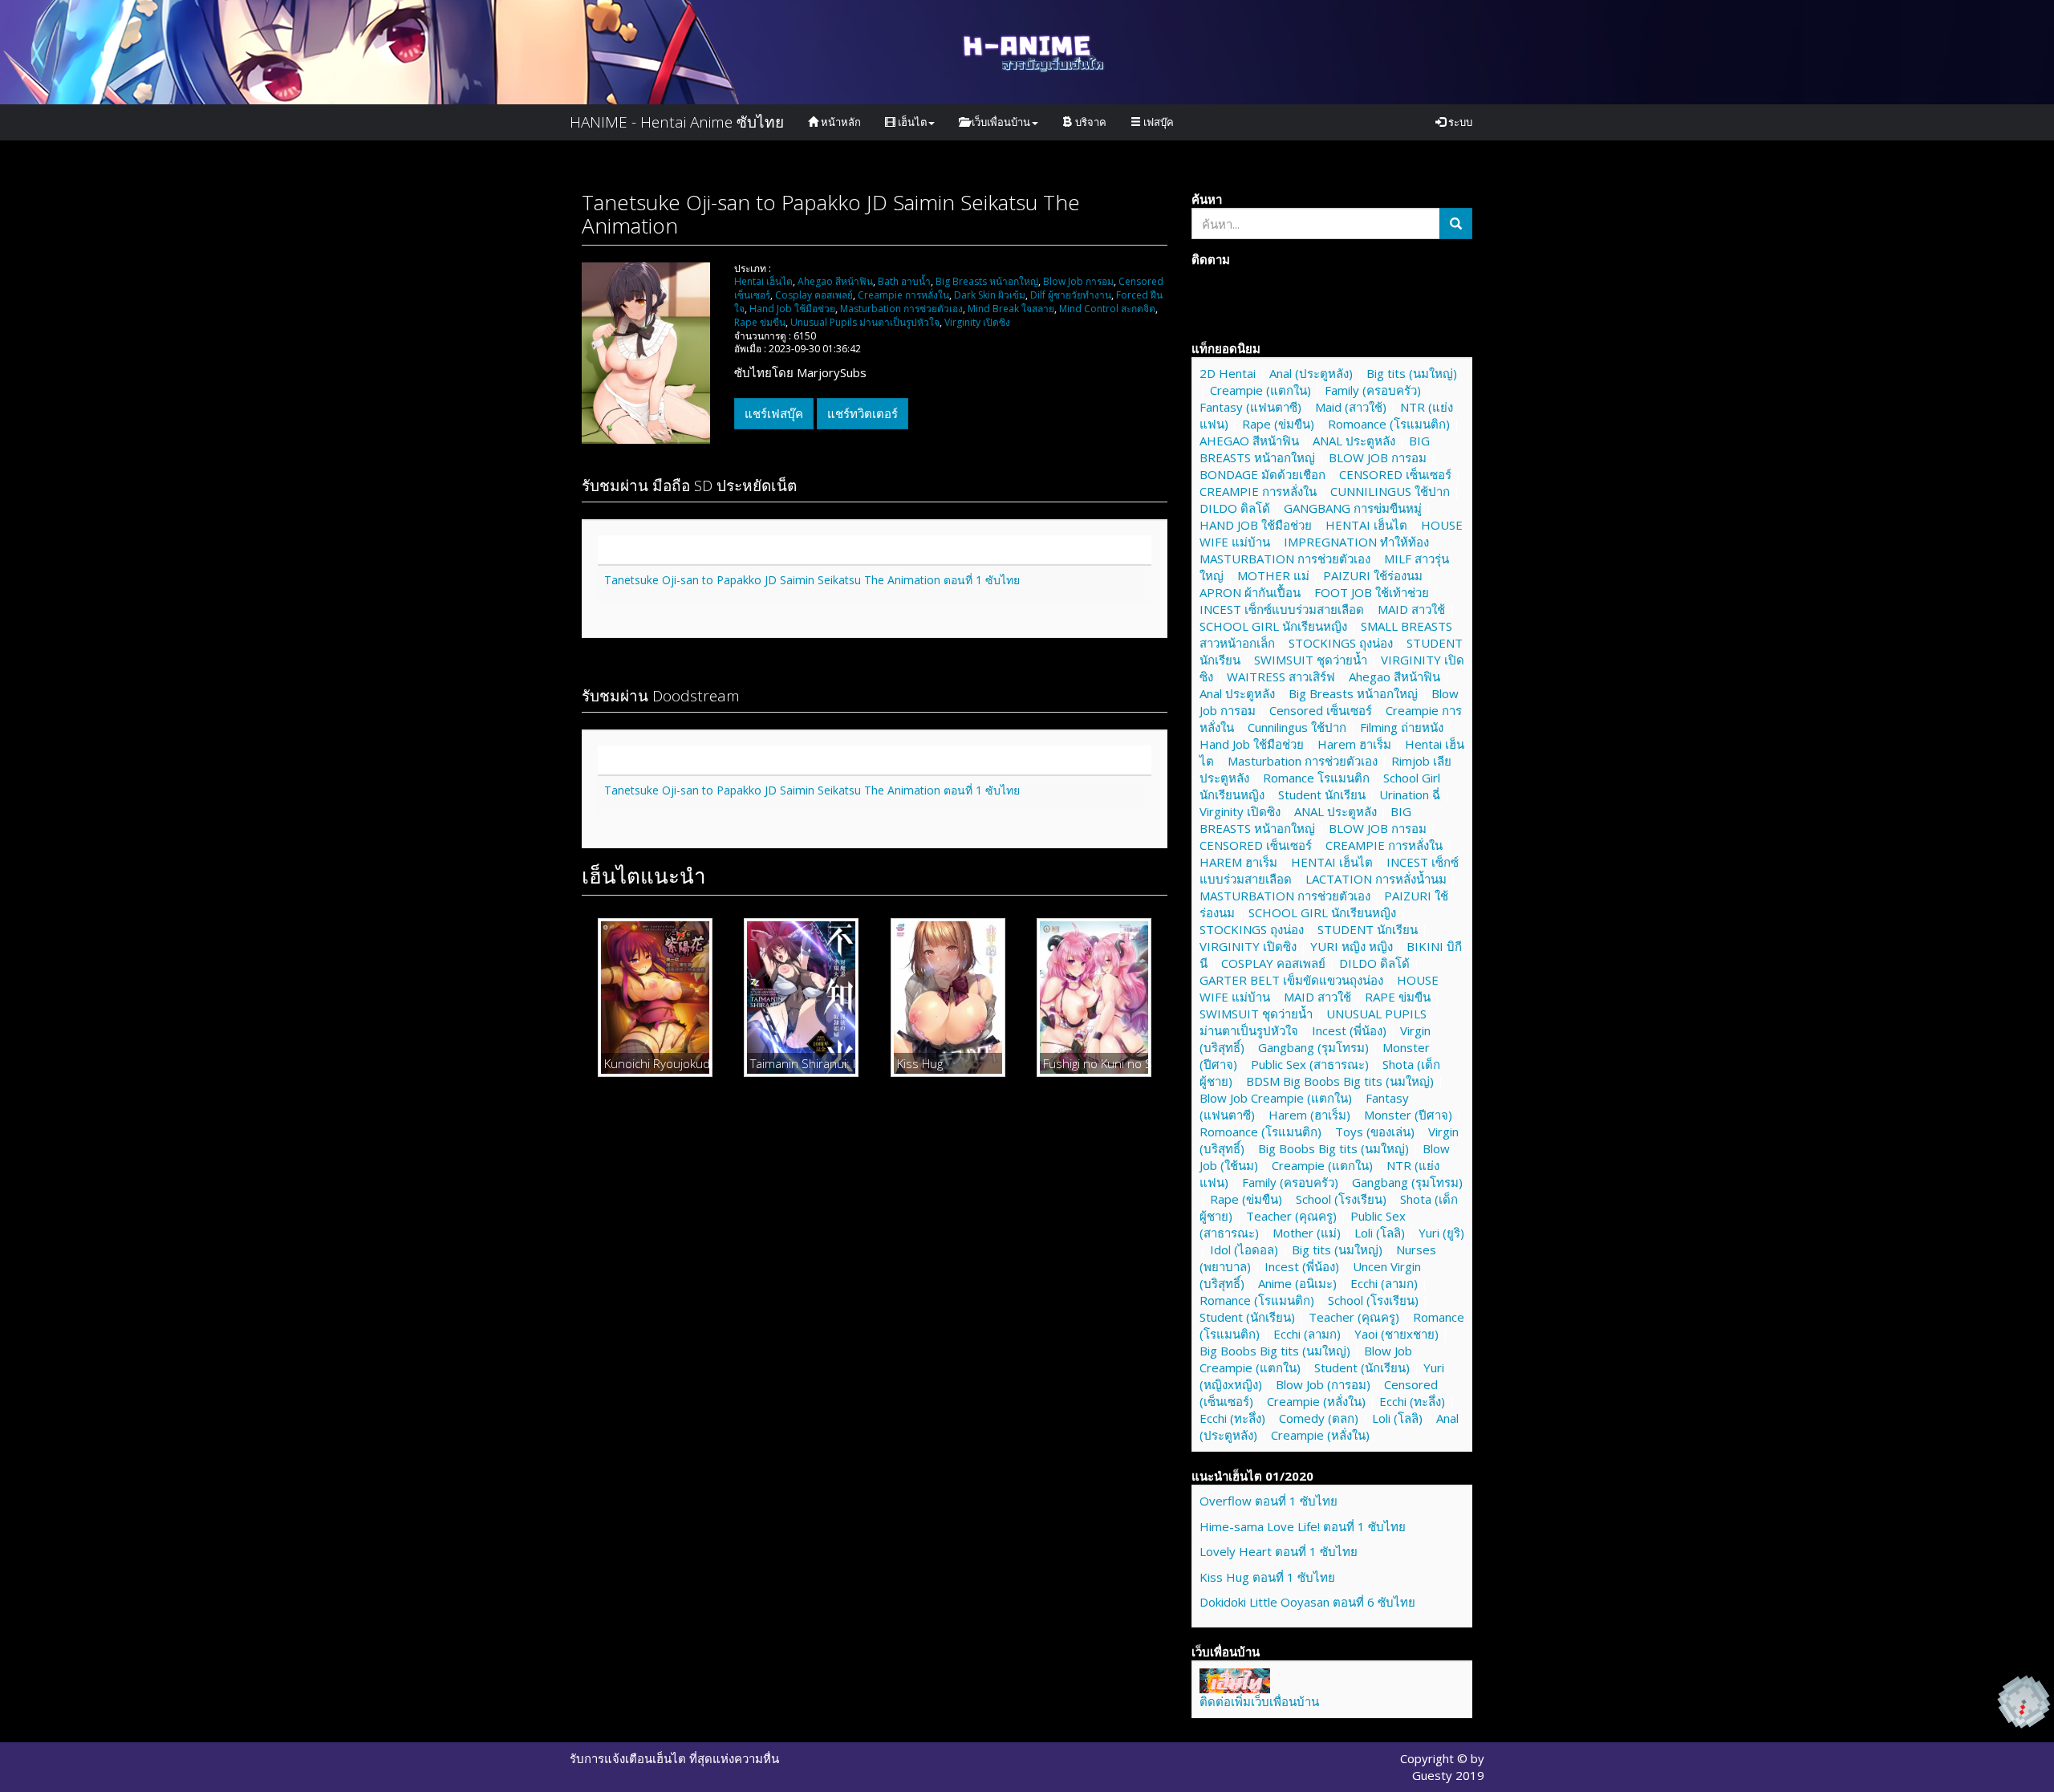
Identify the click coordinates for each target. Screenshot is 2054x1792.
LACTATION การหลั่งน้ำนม (1376, 879)
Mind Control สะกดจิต (1106, 309)
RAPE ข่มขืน (1398, 997)
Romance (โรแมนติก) (1257, 1300)
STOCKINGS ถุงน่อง (1341, 643)
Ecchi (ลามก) (1384, 1283)
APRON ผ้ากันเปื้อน (1250, 592)
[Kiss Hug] (948, 997)
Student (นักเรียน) (1247, 1317)
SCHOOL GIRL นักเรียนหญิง (1273, 626)
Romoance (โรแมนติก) (1389, 424)
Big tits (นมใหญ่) (1412, 373)
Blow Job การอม (1077, 281)
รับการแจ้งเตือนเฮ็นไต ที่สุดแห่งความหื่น (674, 1758)
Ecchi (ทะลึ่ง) (1412, 1401)
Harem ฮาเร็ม (1354, 744)
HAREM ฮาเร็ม (1238, 862)
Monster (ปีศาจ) (1408, 1115)
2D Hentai (1228, 373)
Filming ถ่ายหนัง (1402, 727)
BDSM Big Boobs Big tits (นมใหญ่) (1340, 1081)
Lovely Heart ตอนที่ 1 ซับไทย (1279, 1551)
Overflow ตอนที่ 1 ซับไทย (1269, 1501)
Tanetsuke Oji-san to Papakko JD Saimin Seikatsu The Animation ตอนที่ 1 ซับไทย (812, 580)
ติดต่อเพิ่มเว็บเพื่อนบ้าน (1259, 1701)
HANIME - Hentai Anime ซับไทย (677, 122)
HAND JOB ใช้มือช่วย (1256, 525)
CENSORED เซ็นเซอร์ (1395, 474)
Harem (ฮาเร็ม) (1309, 1115)
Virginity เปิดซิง (976, 322)
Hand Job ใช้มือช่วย (791, 309)
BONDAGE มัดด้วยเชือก (1262, 474)
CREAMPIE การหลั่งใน (1258, 491)
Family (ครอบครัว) (1373, 390)
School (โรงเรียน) (1341, 1199)
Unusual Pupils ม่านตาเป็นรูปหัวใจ (864, 322)
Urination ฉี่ (1410, 794)
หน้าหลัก (840, 122)
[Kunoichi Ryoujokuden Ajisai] (655, 997)
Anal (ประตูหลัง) (1311, 373)
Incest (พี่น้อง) (1349, 1030)
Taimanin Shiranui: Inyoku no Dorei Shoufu (801, 1063)
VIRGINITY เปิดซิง (1248, 946)
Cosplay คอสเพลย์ (813, 295)
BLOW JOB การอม (1378, 457)
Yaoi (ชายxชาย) (1396, 1334)
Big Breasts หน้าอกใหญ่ (986, 281)
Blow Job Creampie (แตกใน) (1276, 1098)
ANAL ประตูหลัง (1354, 441)
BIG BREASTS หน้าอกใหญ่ (1315, 449)
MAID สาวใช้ (1411, 609)
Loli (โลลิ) (1380, 1233)
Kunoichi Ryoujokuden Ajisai (655, 1063)
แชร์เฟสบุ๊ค (774, 413)
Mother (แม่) (1307, 1233)
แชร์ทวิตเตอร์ (863, 413)
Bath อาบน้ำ (903, 281)
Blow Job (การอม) (1323, 1384)
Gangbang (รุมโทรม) (1313, 1047)
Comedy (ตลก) (1319, 1418)
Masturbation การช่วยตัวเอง (900, 309)
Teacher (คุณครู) (1291, 1216)
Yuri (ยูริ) (1441, 1233)
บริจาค (1090, 122)
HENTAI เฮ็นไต (1366, 525)
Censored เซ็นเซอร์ (1321, 710)
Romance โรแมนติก (1316, 778)
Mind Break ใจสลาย (1010, 309)
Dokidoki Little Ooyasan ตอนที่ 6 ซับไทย (1307, 1602)
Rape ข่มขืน (760, 322)
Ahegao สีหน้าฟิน (834, 281)
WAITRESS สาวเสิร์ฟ (1281, 677)
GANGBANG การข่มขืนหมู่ (1353, 508)
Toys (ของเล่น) (1375, 1132)
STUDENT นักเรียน (1368, 929)
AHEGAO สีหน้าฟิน (1249, 441)
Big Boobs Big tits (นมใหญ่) (1333, 1148)
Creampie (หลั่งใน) (1316, 1401)
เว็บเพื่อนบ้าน (1000, 122)
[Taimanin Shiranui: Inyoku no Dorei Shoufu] (801, 997)
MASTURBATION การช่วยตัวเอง (1285, 559)
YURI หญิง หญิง (1352, 946)
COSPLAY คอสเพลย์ (1273, 963)
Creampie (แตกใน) (1260, 390)
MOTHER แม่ (1273, 575)
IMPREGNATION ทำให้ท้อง (1356, 542)
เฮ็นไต (911, 122)
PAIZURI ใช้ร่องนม (1373, 575)
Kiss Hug (920, 1063)
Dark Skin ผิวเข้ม (988, 295)
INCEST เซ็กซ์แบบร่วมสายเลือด (1282, 609)
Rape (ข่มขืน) (1278, 424)
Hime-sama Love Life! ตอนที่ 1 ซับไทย (1303, 1526)
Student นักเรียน (1322, 794)
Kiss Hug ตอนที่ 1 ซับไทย (1267, 1577)
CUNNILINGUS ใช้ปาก (1390, 491)
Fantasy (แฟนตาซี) (1250, 407)
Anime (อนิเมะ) (1297, 1283)
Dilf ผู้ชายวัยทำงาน (1070, 295)
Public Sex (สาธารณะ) (1310, 1064)
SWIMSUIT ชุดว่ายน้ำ (1311, 660)
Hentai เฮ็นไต (763, 281)
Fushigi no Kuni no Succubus (1094, 1063)
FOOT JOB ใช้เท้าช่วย (1372, 592)
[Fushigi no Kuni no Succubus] (1094, 997)
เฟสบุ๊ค (1157, 122)
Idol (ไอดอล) (1244, 1250)
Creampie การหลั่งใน (902, 295)
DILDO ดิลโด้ (1235, 508)
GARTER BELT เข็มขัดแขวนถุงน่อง (1291, 980)
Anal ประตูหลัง (1237, 693)
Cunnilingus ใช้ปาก (1297, 727)
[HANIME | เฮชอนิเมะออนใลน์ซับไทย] (1235, 1679)
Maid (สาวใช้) (1351, 407)
